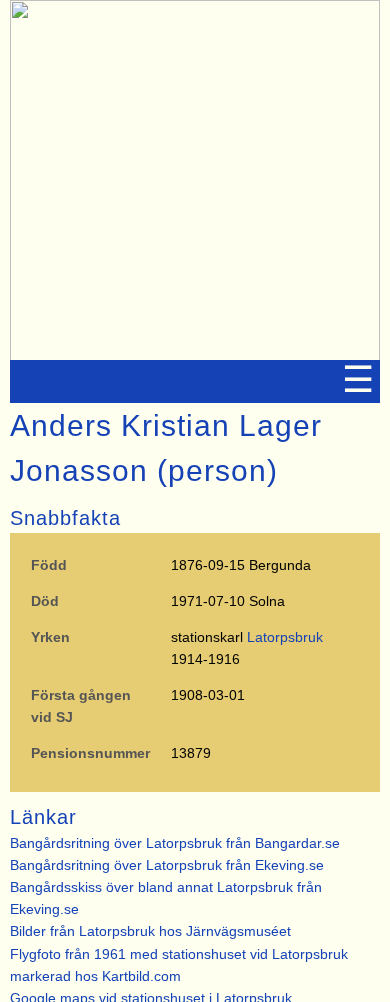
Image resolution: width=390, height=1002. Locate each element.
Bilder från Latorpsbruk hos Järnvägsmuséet (150, 931)
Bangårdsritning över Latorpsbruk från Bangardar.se (175, 843)
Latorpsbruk (285, 637)
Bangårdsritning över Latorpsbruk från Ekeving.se (167, 865)
